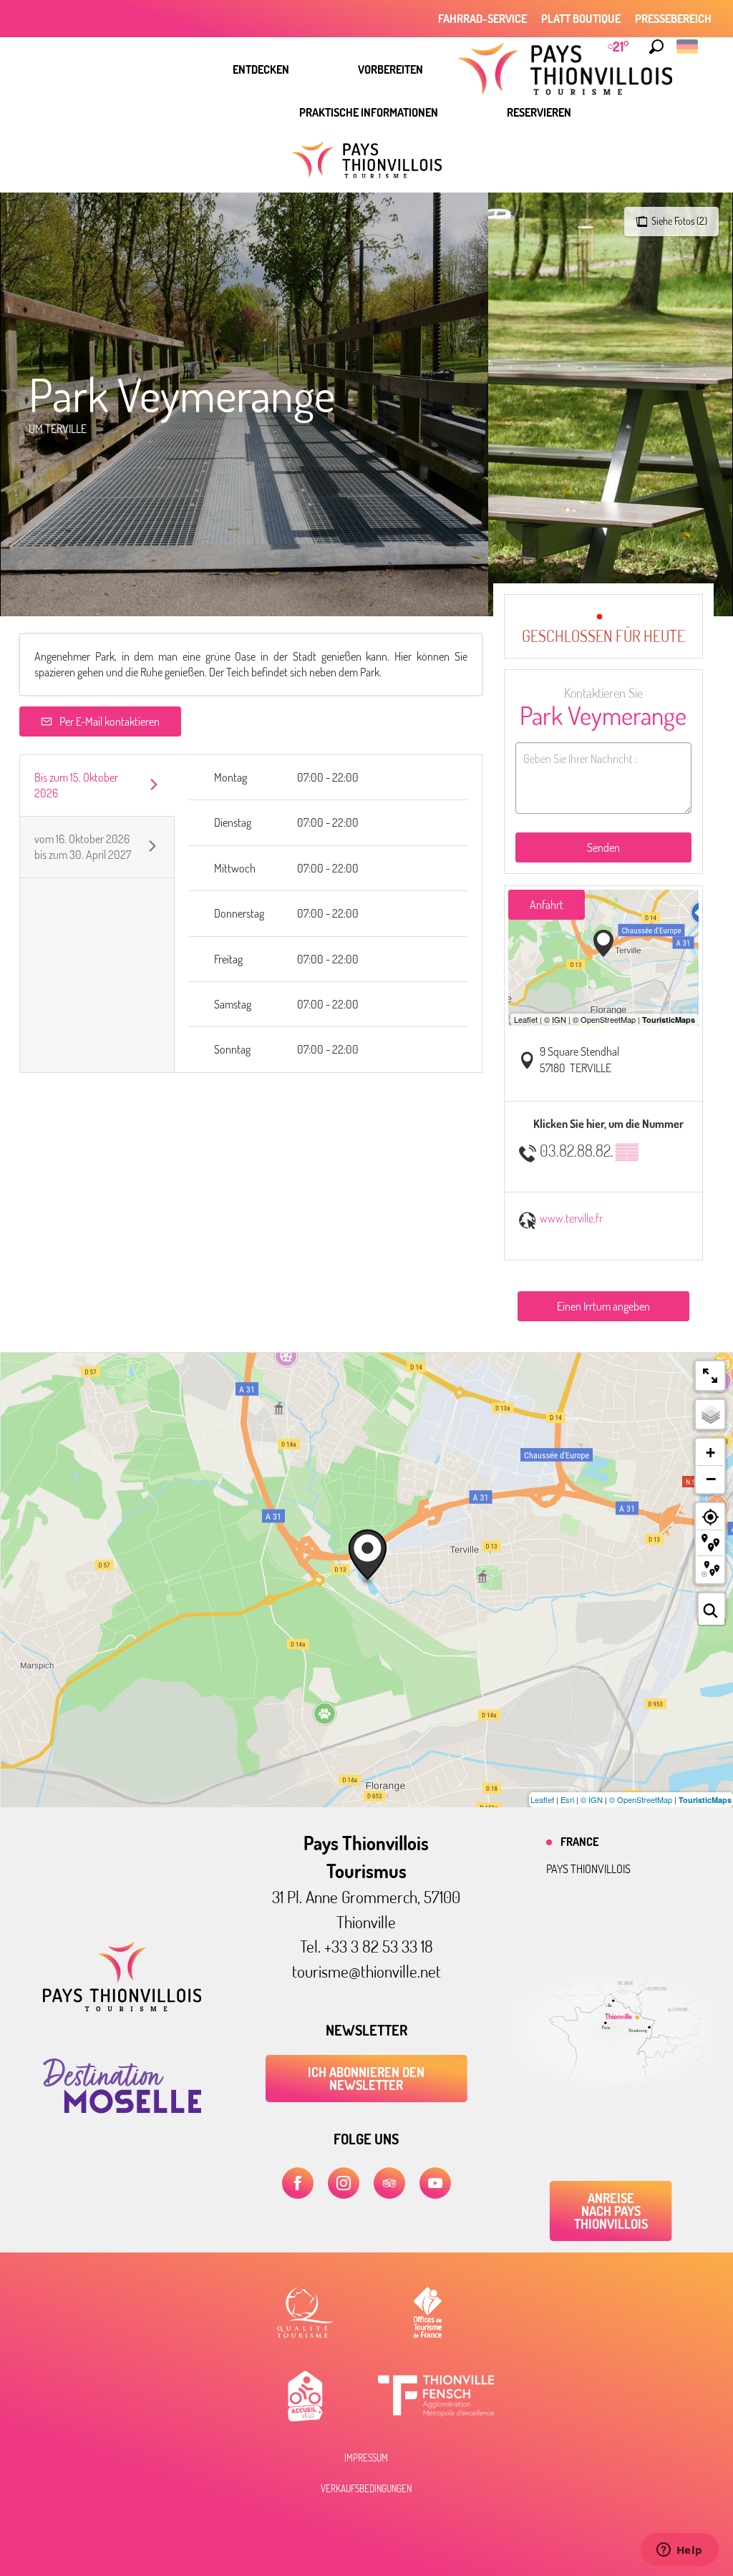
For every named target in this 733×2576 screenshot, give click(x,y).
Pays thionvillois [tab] (588, 1869)
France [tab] (579, 1842)
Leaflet (542, 1799)
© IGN (592, 1799)
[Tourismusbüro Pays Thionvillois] (122, 2007)
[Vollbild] (710, 1376)
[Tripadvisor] (389, 2183)
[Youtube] (435, 2183)
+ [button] (710, 1453)
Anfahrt (547, 905)
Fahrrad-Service (482, 19)
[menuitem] (261, 69)
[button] (656, 47)
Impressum (366, 2458)
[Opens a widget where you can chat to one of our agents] (679, 2551)
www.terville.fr (571, 1218)
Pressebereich (673, 19)
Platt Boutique (581, 19)
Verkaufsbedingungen (366, 2489)
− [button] (711, 1479)
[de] (688, 47)
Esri (567, 1799)
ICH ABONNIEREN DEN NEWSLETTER (366, 2079)
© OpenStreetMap (641, 1799)
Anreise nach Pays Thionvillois (611, 2211)
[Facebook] (298, 2183)
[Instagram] (344, 2183)
